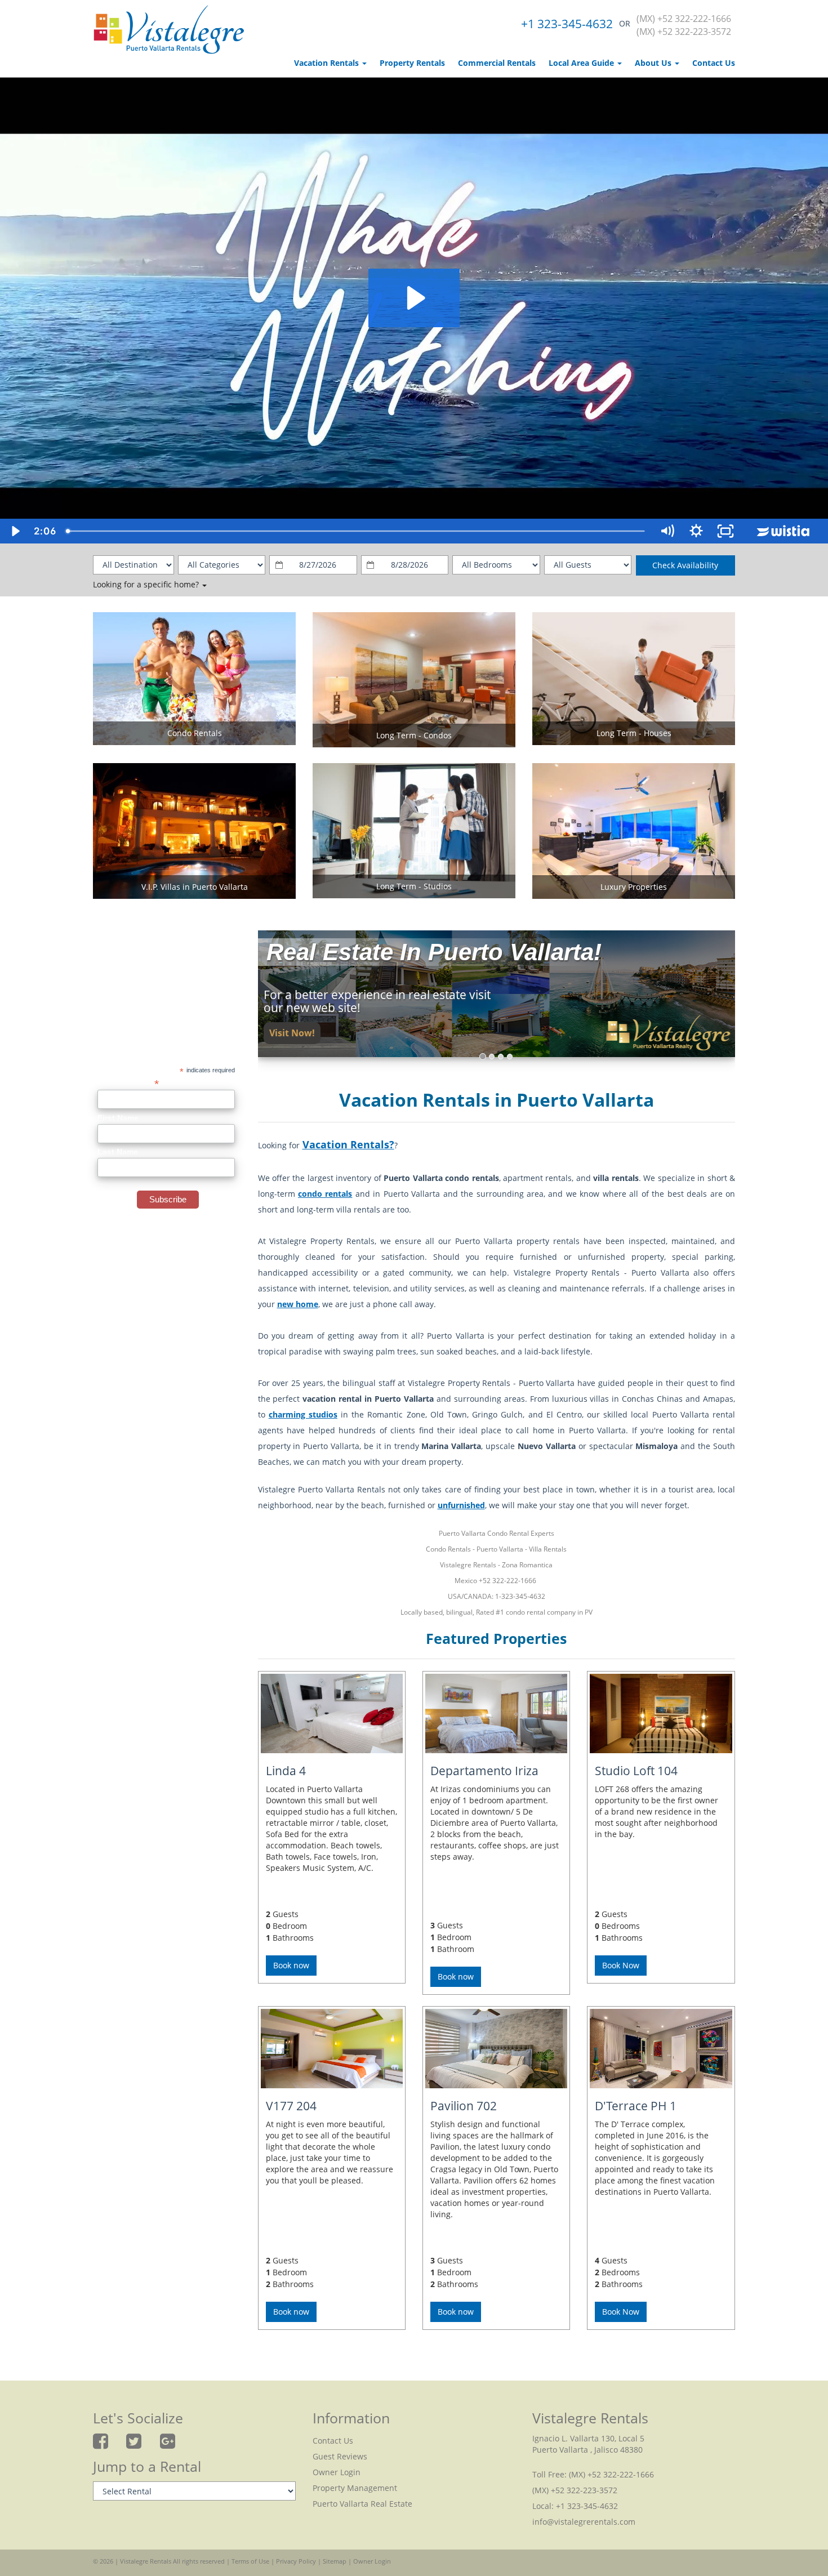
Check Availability (685, 565)
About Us (654, 63)
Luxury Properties (634, 887)
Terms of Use (250, 2561)
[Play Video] (15, 531)
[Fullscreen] (725, 531)
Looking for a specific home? (147, 584)
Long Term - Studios (414, 886)
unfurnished (461, 1505)
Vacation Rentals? (348, 1144)
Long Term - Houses (634, 733)
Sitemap (335, 2561)
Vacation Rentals (328, 63)
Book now (291, 1965)
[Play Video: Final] (414, 298)
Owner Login (337, 2472)
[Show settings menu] (696, 531)
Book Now (621, 1965)
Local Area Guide (582, 63)
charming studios (303, 1414)
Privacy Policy (296, 2561)
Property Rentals (412, 63)
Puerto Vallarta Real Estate (362, 2504)
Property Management (355, 2488)
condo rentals (325, 1194)
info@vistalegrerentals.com (584, 2522)
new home (298, 1304)
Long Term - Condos (414, 735)
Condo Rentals (195, 733)
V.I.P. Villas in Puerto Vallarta (195, 887)
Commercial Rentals (497, 63)
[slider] (356, 531)
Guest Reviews (340, 2456)
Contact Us (714, 63)
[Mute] (667, 531)
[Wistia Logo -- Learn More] (784, 531)
